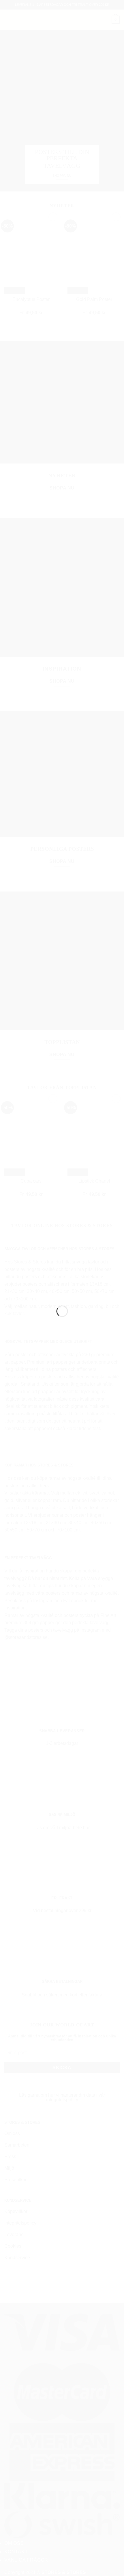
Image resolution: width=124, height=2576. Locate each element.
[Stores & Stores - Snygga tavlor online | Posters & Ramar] (62, 1285)
